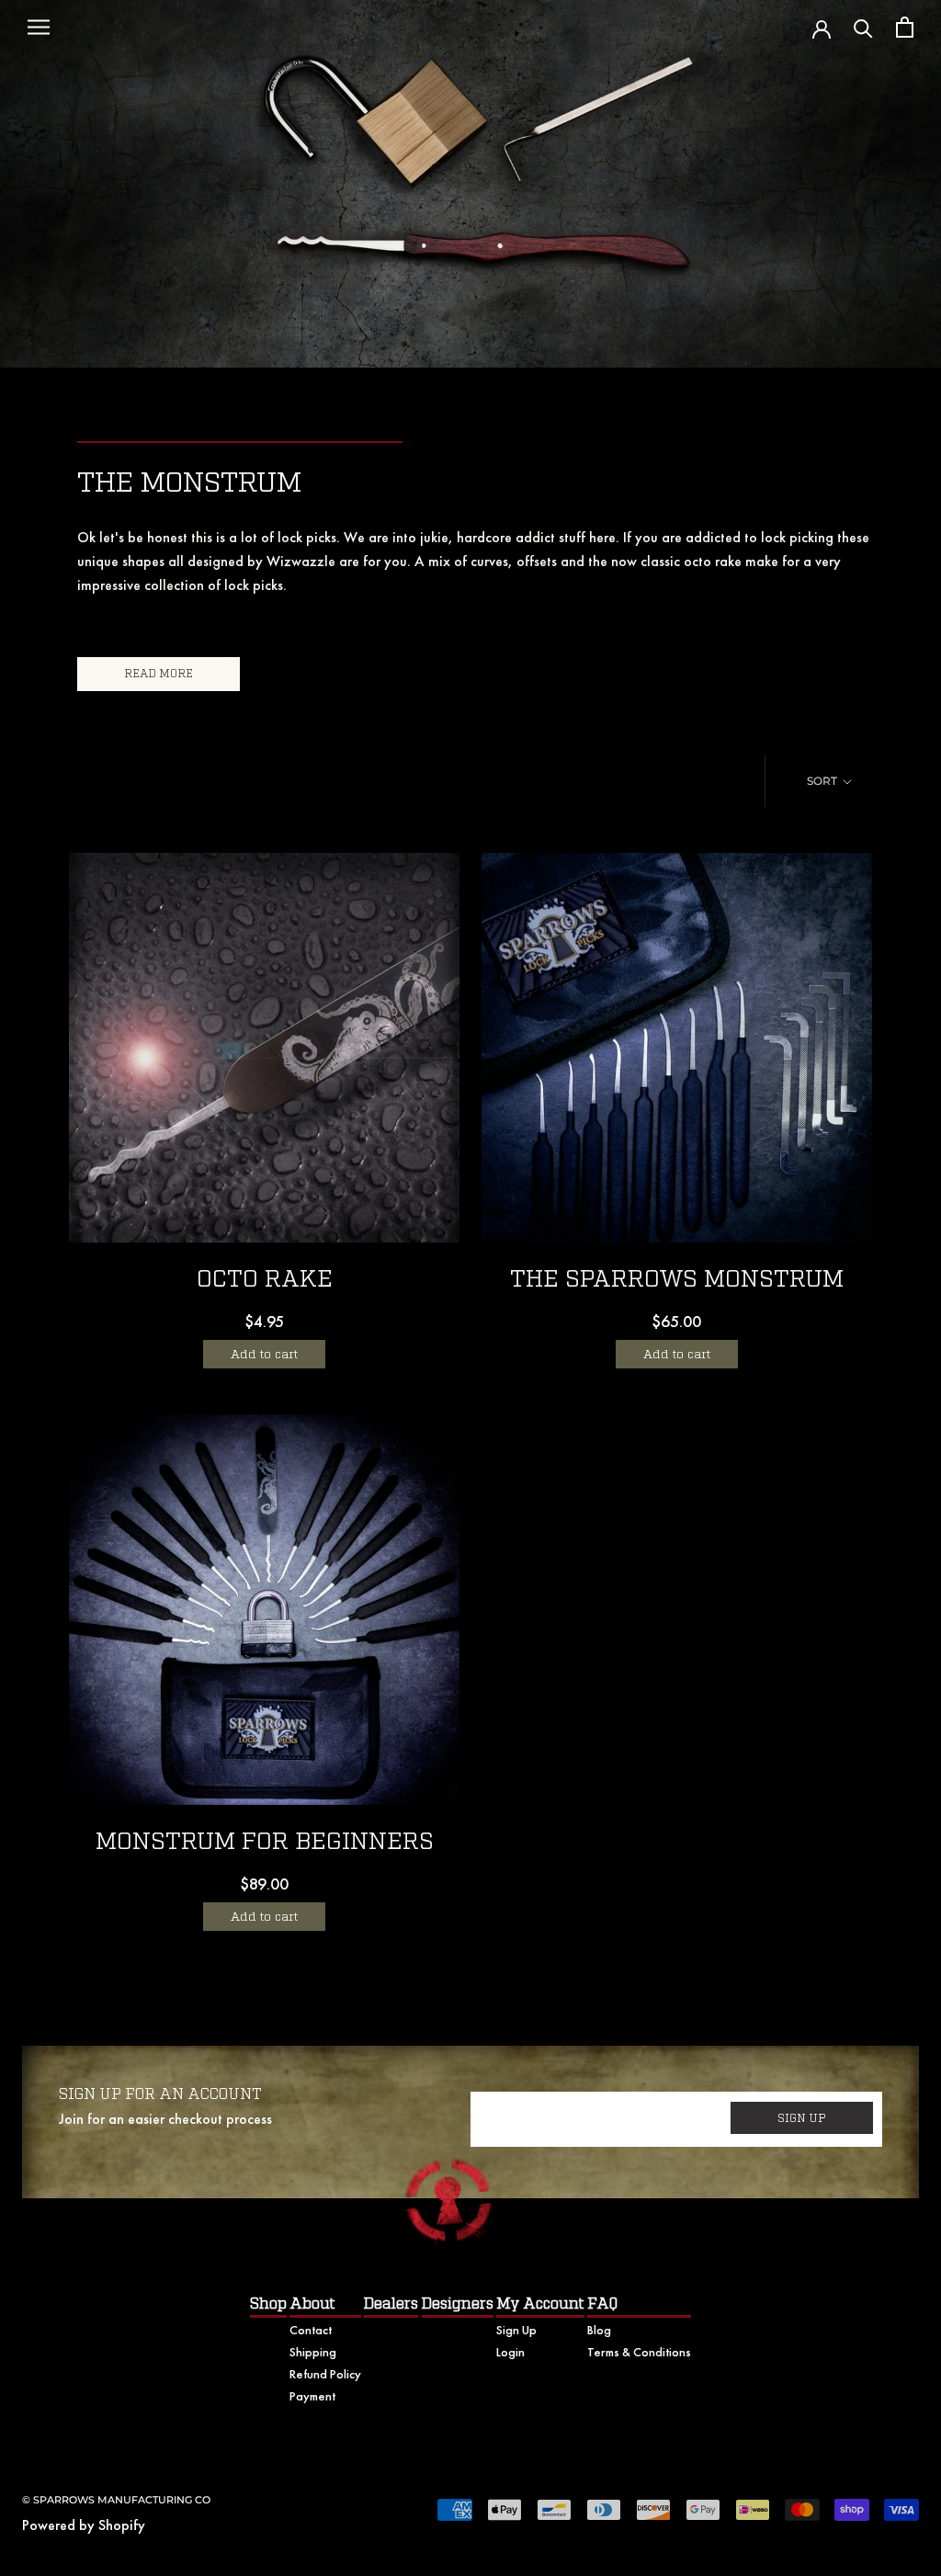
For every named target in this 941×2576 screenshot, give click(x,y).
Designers (458, 2304)
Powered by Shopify (84, 2525)
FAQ (602, 2304)
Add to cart (264, 1354)
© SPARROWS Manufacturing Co (116, 2500)
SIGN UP (802, 2118)
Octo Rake (265, 1280)
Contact (311, 2330)
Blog (599, 2330)
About (312, 2304)
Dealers (391, 2304)
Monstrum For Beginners (265, 1842)
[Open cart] (905, 27)
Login (510, 2352)
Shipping (313, 2352)
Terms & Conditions (639, 2352)
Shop (268, 2304)
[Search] (863, 27)
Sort (823, 781)
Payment (312, 2396)
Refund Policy (325, 2374)
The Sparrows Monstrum (677, 1280)
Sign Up (516, 2330)
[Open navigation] (39, 28)
